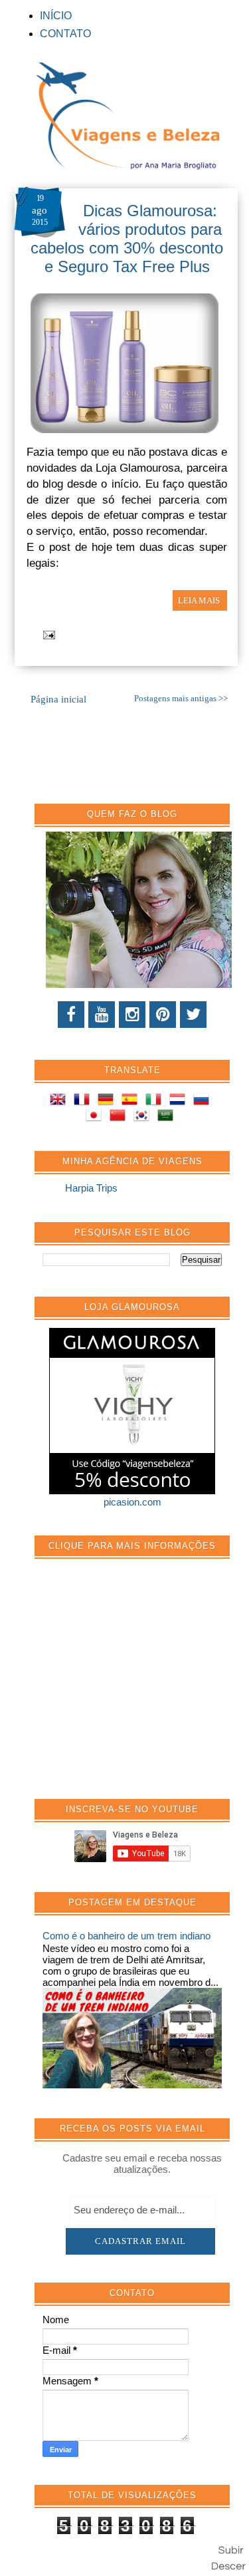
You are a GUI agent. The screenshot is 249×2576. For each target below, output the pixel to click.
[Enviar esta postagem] (47, 634)
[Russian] (204, 1101)
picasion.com (132, 1502)
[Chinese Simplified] (120, 1117)
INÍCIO (56, 16)
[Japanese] (96, 1117)
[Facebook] (71, 1015)
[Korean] (144, 1117)
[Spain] (132, 1101)
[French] (84, 1101)
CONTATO (65, 34)
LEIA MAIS (200, 600)
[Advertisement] (142, 1686)
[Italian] (156, 1101)
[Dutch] (180, 1101)
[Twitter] (193, 1015)
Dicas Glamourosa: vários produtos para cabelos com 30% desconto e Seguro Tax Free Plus (127, 239)
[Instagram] (132, 1015)
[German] (108, 1101)
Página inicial (58, 699)
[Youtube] (102, 1015)
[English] (60, 1101)
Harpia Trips (91, 1188)
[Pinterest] (163, 1015)
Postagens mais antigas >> (181, 699)
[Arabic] (168, 1117)
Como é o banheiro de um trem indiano (126, 1936)
